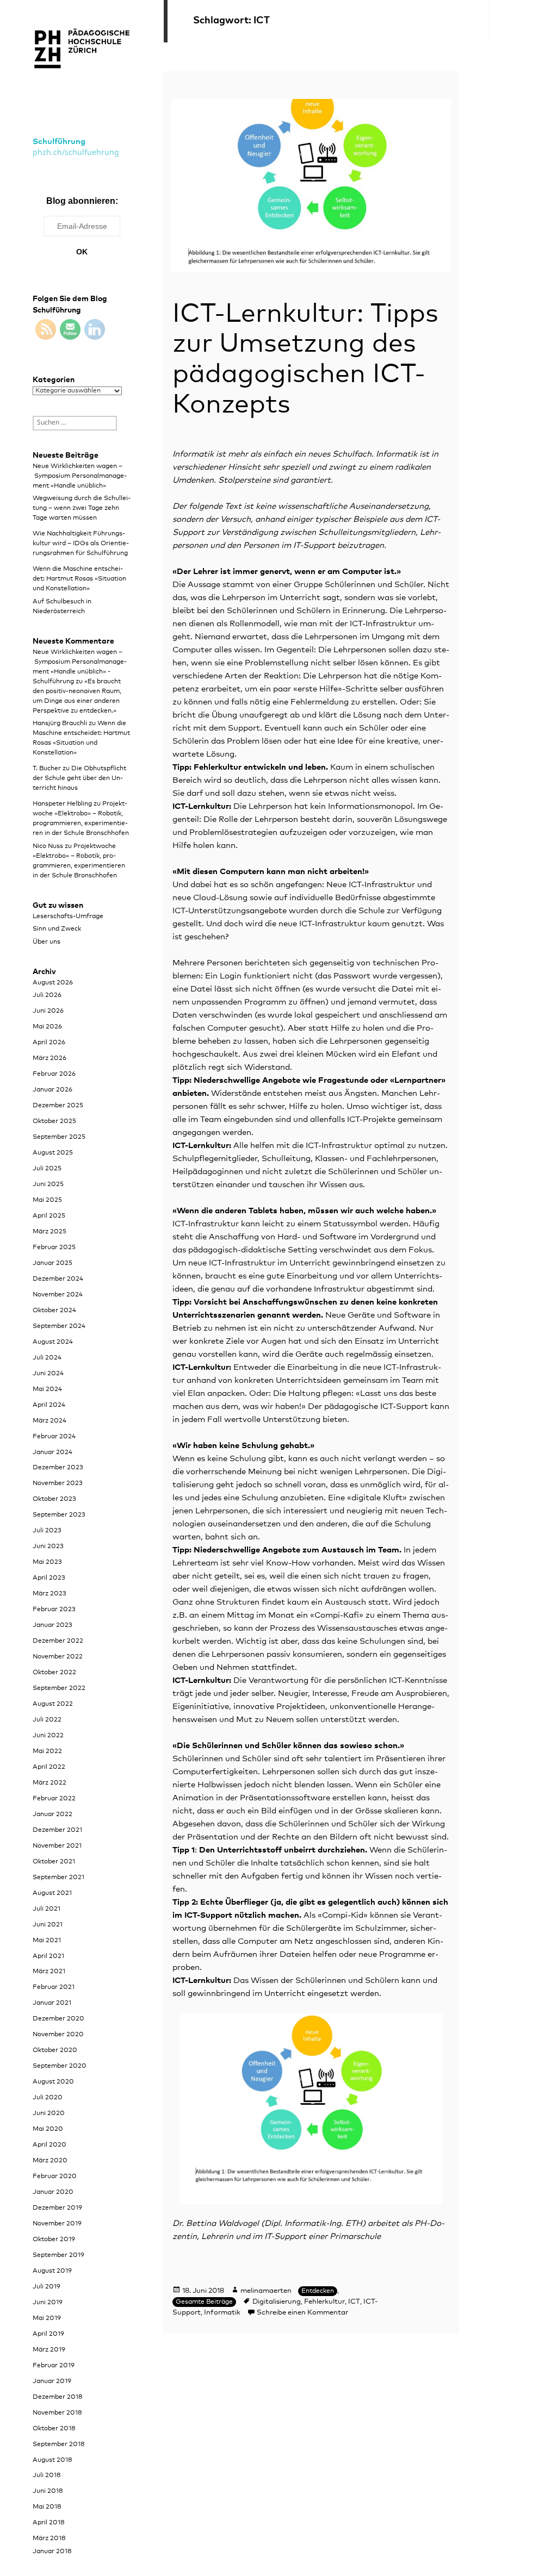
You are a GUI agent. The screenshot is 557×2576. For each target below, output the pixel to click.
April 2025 (49, 1216)
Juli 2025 (47, 1169)
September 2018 (59, 2444)
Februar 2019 (54, 2366)
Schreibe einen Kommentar (302, 2313)
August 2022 (53, 1704)
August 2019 (52, 2271)
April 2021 (48, 1956)
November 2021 (57, 1846)
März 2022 (49, 1783)
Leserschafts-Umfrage (68, 916)
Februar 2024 (54, 1437)
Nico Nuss (48, 846)
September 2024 (59, 1326)
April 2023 (49, 1578)
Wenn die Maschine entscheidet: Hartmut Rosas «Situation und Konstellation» (79, 579)
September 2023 (59, 1515)
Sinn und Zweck (57, 929)
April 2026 (49, 1043)
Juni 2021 (48, 1925)
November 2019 (57, 2224)
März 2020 (50, 2161)
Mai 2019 (47, 2318)
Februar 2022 (54, 1799)
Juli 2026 (47, 995)
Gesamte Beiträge (204, 2302)
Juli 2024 (47, 1358)
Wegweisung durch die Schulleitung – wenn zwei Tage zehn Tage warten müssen (82, 508)
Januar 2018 (52, 2552)
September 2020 (60, 2066)
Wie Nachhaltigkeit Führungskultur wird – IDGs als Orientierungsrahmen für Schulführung (81, 544)
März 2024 (49, 1421)
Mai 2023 (47, 1562)
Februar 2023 (54, 1610)
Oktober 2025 (54, 1121)
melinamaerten (266, 2291)
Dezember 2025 (58, 1106)
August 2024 (53, 1342)
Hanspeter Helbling (62, 804)
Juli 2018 (47, 2475)
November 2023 (58, 1483)
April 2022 (49, 1767)
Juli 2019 (47, 2287)
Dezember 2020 (58, 2019)
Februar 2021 (54, 1987)
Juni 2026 (48, 1011)
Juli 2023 (47, 1531)
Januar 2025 (52, 1263)
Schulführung (59, 142)
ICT (354, 2302)
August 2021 (52, 1893)
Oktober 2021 (54, 1862)
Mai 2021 (47, 1941)
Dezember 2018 (58, 2397)
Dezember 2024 (58, 1279)
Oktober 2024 (54, 1311)
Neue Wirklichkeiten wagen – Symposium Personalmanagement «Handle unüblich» (80, 476)
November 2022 (58, 1657)
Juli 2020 (48, 2098)
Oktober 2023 (54, 1499)
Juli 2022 (47, 1720)
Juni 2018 (48, 2491)
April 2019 (48, 2334)
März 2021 (49, 1972)
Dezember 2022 (58, 1641)
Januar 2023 (52, 1625)
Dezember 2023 (58, 1468)
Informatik (222, 2313)
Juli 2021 (47, 1909)
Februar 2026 (54, 1074)
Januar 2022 (52, 1814)
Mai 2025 (47, 1200)
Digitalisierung (277, 2302)
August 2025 (53, 1153)
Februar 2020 (55, 2176)
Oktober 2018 (54, 2429)
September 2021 (58, 1878)
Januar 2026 (52, 1090)
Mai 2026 (47, 1027)
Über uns (47, 942)
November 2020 (58, 2035)
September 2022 (59, 1688)
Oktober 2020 (55, 2050)
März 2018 (49, 2538)
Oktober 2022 (54, 1673)
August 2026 (53, 983)
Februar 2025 (54, 1248)
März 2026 (49, 1058)
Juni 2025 (48, 1184)
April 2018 (49, 2523)
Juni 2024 (48, 1374)
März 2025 (49, 1232)
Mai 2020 (48, 2129)
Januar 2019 (52, 2381)
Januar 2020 (53, 2192)
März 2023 (49, 1594)
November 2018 (57, 2413)
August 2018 (52, 2460)
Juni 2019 (48, 2303)
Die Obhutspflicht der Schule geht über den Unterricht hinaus (79, 778)
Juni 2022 (48, 1736)
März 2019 (49, 2350)
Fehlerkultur (324, 2302)
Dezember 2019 (57, 2208)
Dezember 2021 (57, 1830)
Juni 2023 (48, 1546)
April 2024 (49, 1405)
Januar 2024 (52, 1452)
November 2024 (58, 1295)
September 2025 (59, 1137)
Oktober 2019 (54, 2240)
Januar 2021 (52, 2003)
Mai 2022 (47, 1751)
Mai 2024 (47, 1389)
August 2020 (53, 2082)
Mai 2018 (47, 2507)
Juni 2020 (49, 2113)
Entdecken (318, 2291)
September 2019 (58, 2255)
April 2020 (49, 2145)
